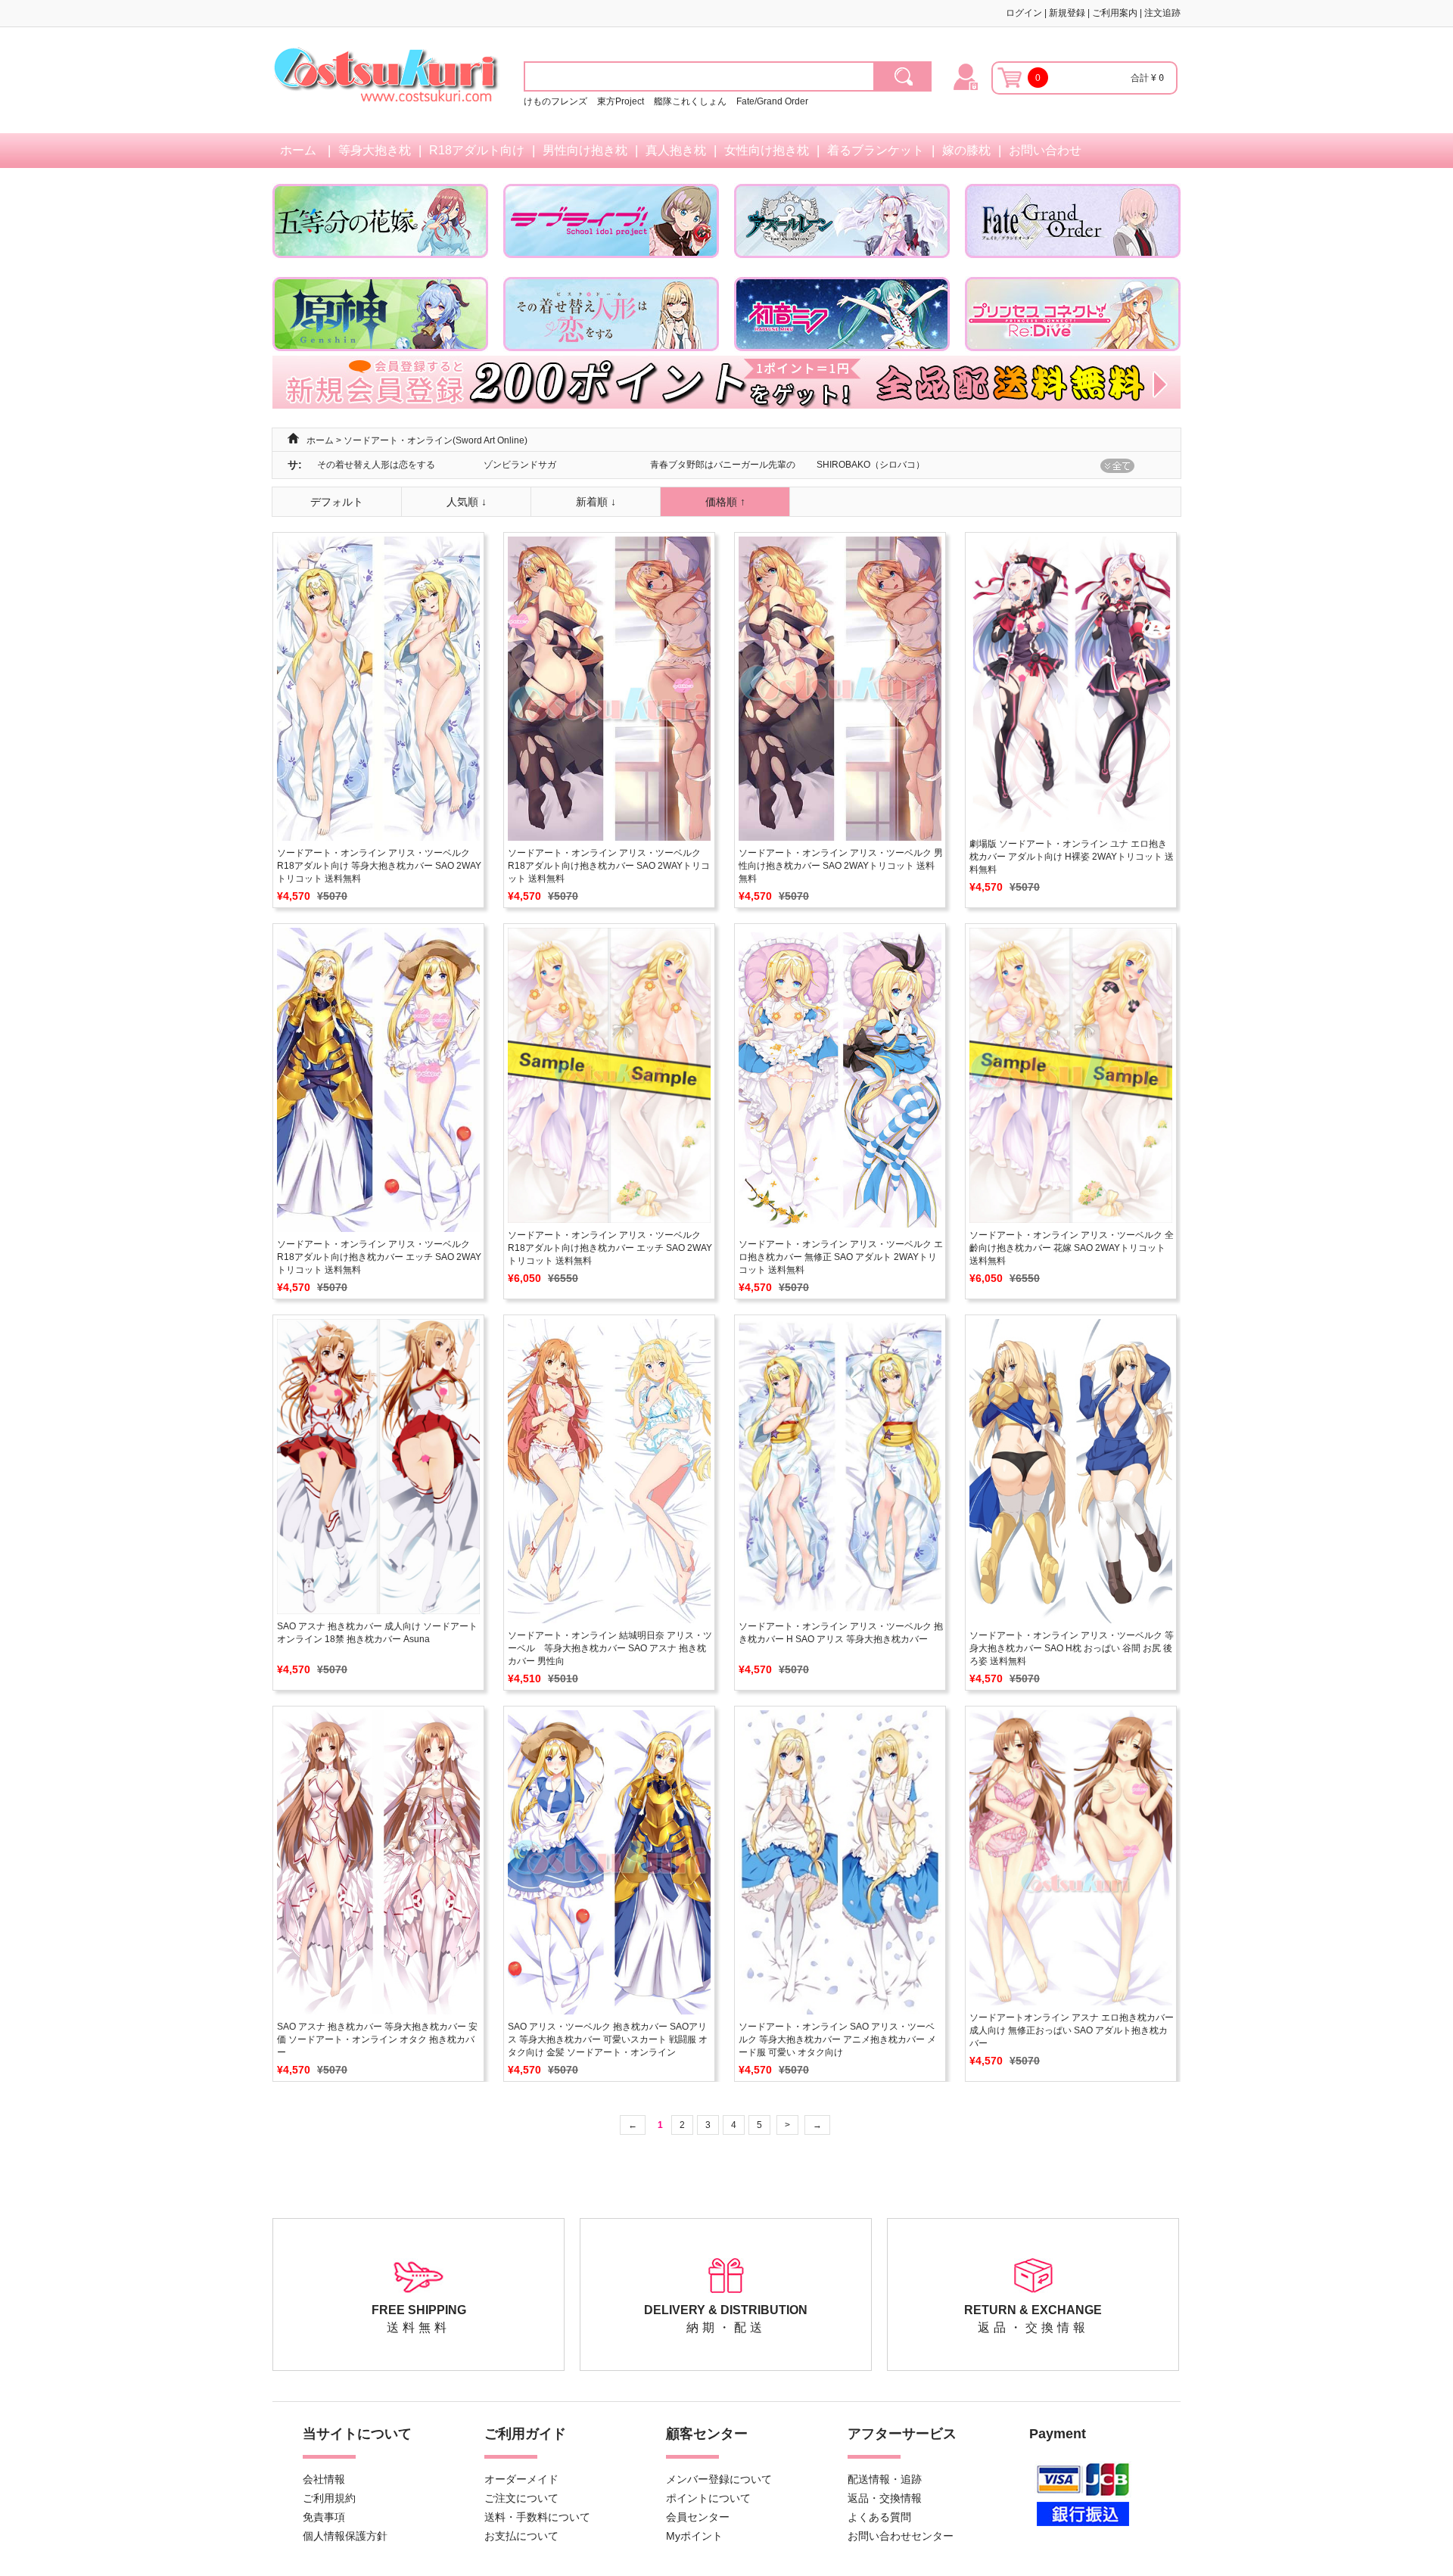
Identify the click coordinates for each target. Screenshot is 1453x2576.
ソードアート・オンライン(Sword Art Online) (436, 440)
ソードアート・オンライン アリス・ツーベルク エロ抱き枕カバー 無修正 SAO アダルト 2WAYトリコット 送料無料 (841, 1257)
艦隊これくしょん (690, 101)
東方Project (622, 101)
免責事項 (324, 2517)
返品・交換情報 (885, 2498)
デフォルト (337, 502)
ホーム (298, 150)
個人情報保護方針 (345, 2536)
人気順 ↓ (467, 502)
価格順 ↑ (725, 502)
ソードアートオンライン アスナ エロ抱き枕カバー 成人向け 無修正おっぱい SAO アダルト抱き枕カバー (1072, 2030)
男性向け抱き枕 (585, 150)
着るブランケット (876, 150)
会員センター (698, 2517)
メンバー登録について (719, 2479)
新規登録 (1067, 13)
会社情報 (324, 2479)
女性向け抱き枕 (767, 150)
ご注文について (521, 2498)
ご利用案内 (1115, 13)
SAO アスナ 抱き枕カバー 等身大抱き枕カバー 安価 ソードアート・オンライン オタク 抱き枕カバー (377, 2039)
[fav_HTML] (903, 76)
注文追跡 (1162, 13)
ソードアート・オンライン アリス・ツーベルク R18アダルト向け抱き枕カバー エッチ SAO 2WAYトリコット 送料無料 (379, 1257)
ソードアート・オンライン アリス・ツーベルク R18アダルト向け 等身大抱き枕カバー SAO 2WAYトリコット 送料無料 (379, 866)
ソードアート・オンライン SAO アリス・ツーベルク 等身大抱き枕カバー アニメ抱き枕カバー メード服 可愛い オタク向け (837, 2039)
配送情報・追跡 (885, 2479)
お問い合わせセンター (901, 2536)
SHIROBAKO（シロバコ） (871, 465)
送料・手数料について (537, 2517)
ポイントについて (708, 2498)
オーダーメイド (521, 2479)
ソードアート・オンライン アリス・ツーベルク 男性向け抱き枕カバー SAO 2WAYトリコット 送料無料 (841, 866)
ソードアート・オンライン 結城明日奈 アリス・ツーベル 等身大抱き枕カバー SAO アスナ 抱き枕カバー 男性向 (610, 1648)
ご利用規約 (329, 2498)
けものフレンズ (555, 101)
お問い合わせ (1045, 150)
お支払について (521, 2536)
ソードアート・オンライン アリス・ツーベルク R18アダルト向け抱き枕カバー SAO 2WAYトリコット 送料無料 (609, 866)
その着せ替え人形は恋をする (376, 465)
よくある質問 (879, 2517)
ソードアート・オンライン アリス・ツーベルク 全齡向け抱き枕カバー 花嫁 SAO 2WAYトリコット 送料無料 (1072, 1248)
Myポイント (694, 2536)
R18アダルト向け (477, 150)
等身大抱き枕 (375, 150)
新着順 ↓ (596, 502)
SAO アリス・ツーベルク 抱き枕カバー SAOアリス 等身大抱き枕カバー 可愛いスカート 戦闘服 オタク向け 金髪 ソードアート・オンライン (608, 2039)
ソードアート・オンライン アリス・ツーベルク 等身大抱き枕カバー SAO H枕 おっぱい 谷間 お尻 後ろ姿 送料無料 (1072, 1648)
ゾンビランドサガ (520, 465)
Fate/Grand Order (772, 101)
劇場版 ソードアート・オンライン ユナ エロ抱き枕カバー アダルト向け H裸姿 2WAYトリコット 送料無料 (1072, 857)
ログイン (1024, 13)
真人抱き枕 (676, 150)
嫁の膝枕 (966, 150)
